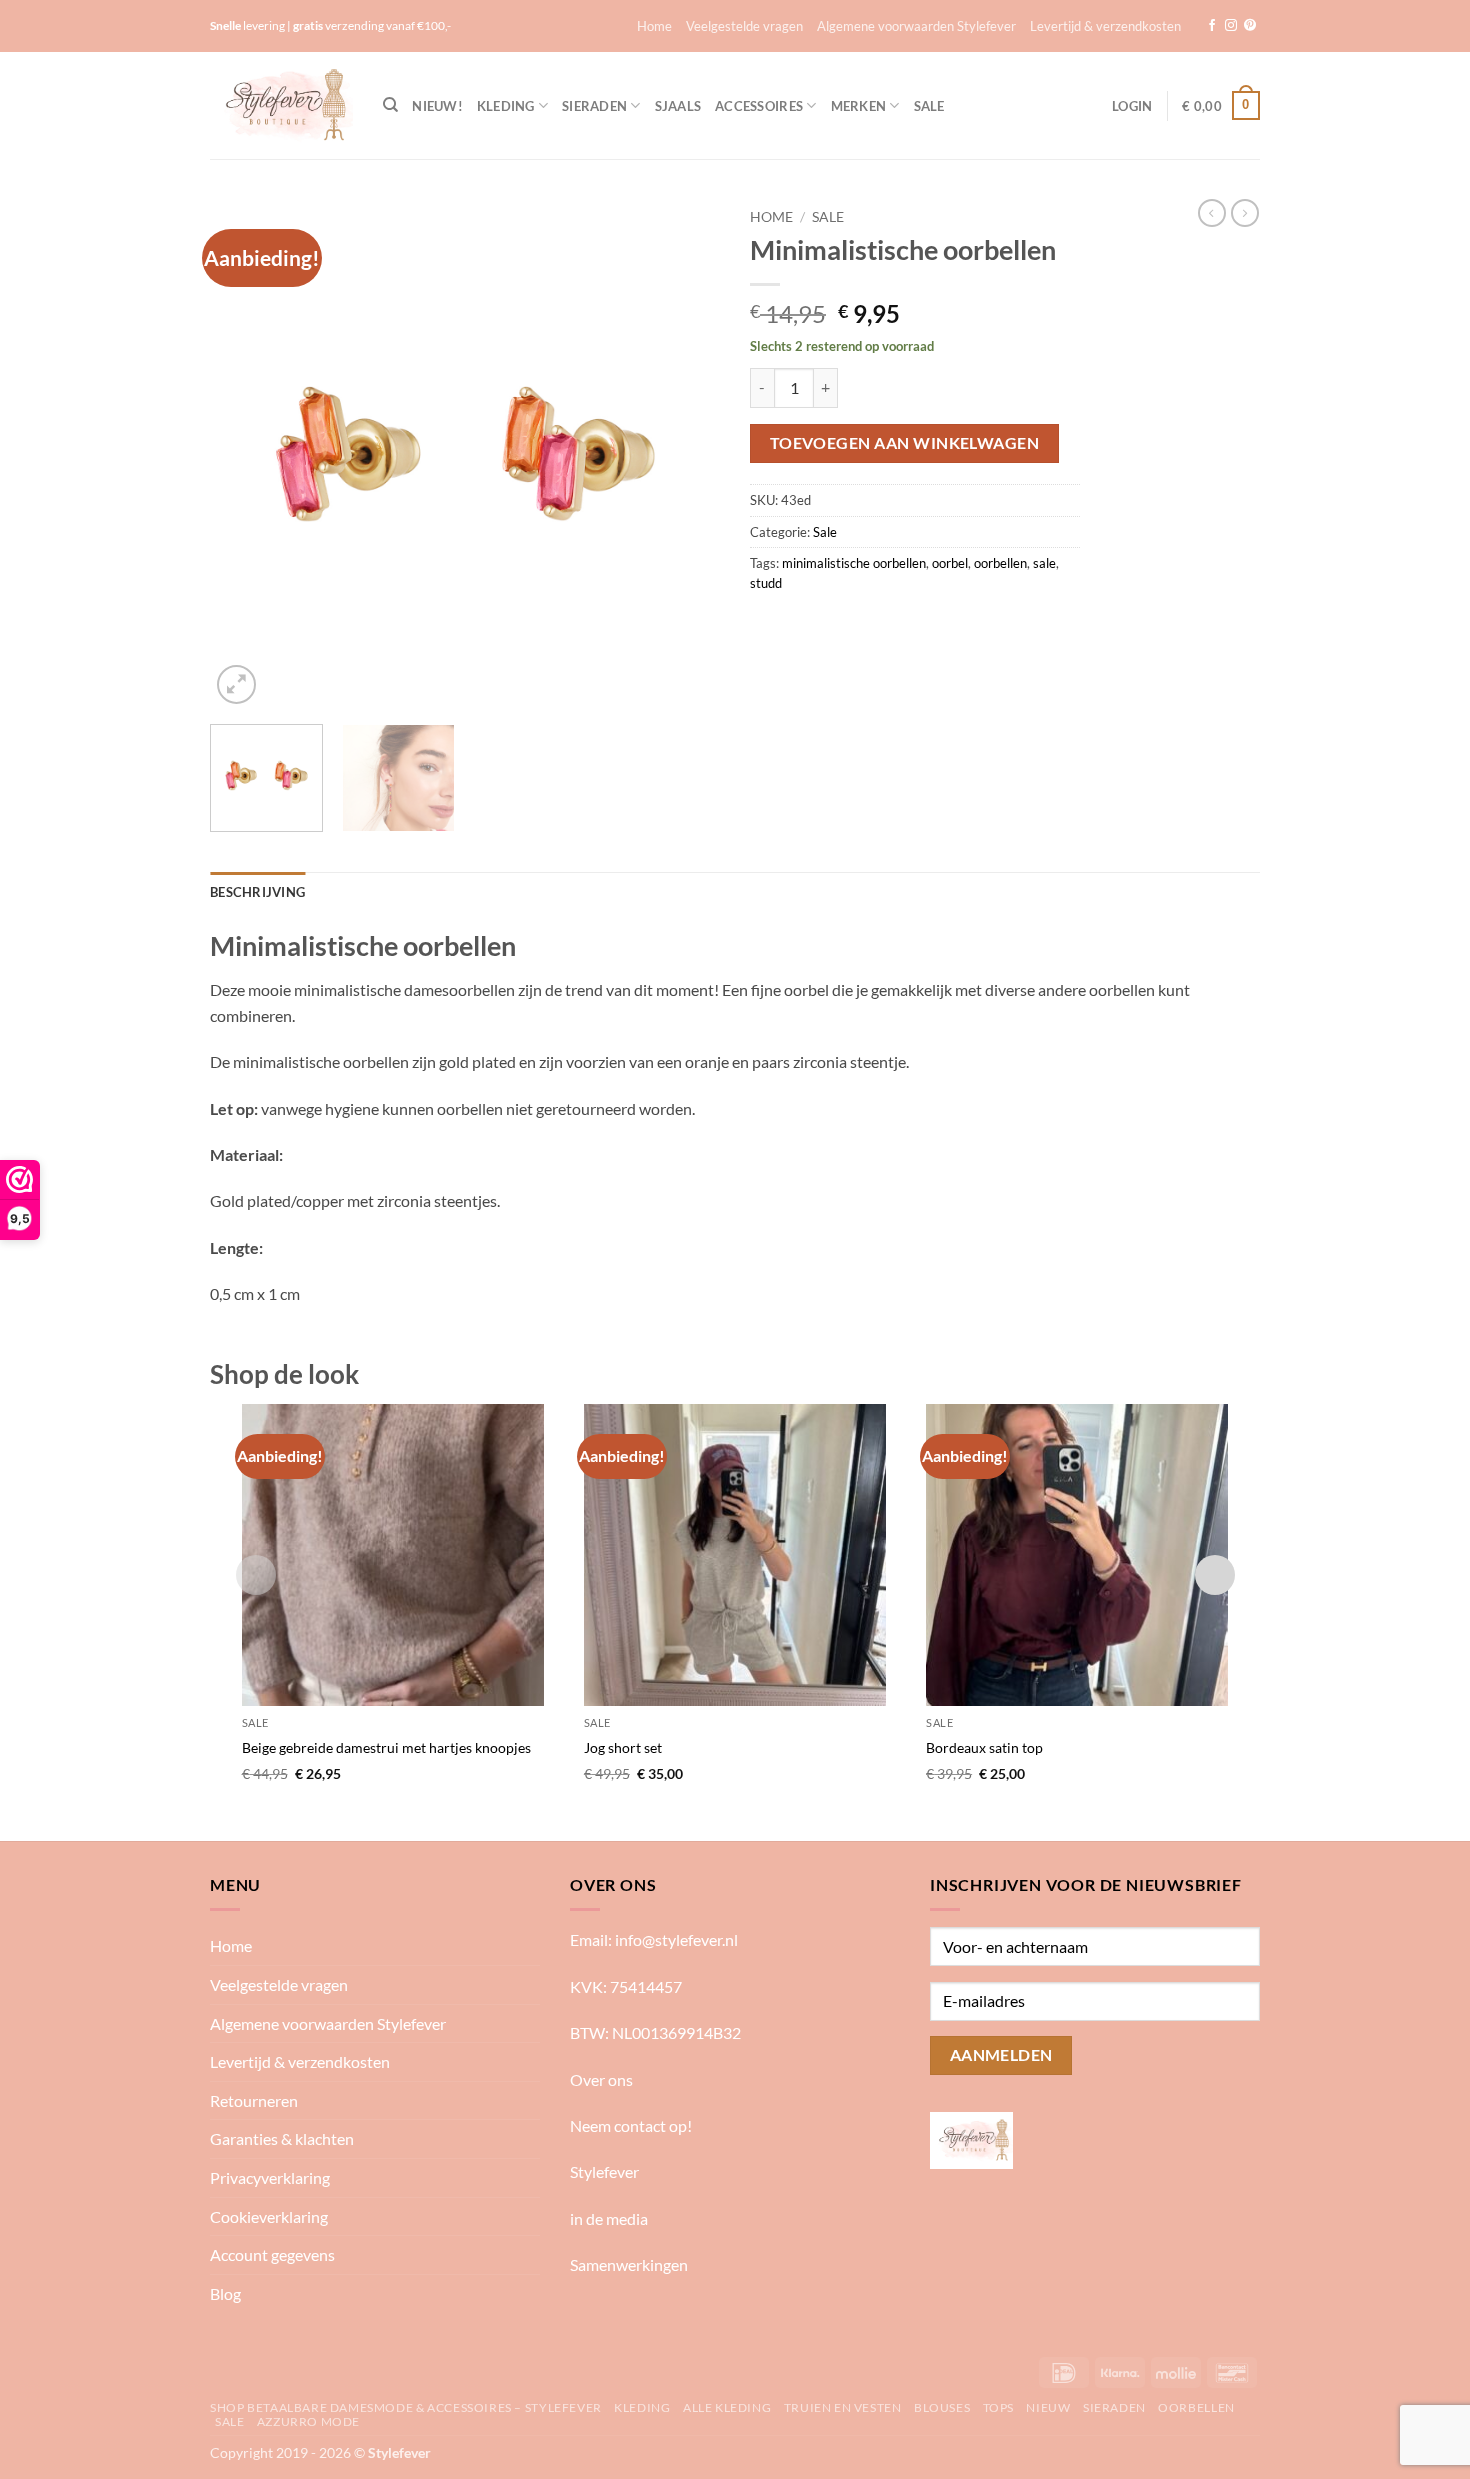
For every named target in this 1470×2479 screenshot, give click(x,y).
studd (766, 583)
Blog (225, 2293)
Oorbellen (1196, 2407)
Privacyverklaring (270, 2177)
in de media (609, 2218)
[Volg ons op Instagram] (1231, 26)
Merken (859, 106)
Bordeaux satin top (984, 1747)
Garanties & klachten (282, 2138)
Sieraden (594, 106)
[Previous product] (1245, 213)
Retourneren (254, 2100)
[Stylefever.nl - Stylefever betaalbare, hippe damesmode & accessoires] (281, 105)
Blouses (942, 2407)
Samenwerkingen (629, 2264)
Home (654, 26)
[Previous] (245, 454)
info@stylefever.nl (676, 1939)
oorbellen (1000, 563)
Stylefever (604, 2171)
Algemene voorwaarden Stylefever (916, 26)
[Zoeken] (390, 105)
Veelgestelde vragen (744, 26)
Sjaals (678, 106)
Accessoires (759, 106)
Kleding (506, 106)
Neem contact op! (631, 2125)
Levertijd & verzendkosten (1105, 26)
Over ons (601, 2079)
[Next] (685, 454)
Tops (998, 2407)
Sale (929, 106)
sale (1044, 563)
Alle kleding (727, 2407)
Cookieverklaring (269, 2216)
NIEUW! (437, 106)
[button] (1132, 106)
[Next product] (1212, 213)
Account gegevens (272, 2254)
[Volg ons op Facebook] (1212, 26)
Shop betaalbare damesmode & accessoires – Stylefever (406, 2407)
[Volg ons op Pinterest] (1250, 26)
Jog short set (623, 1747)
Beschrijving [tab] (257, 892)
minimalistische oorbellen (854, 563)
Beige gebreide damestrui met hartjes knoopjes (386, 1747)
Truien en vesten (843, 2407)
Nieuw (1048, 2407)
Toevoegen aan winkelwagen (905, 443)
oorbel (950, 563)
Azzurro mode (308, 2421)
